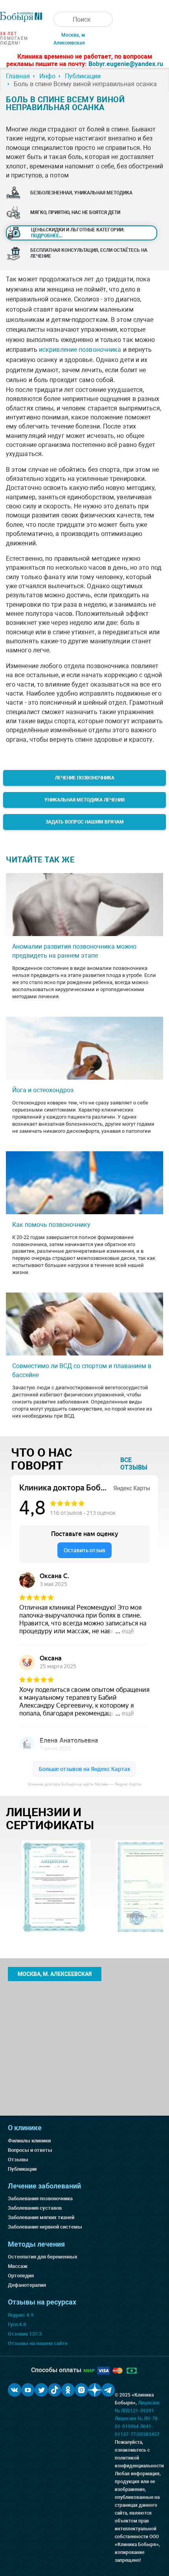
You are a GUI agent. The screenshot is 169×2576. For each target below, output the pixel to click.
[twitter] (41, 2390)
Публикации (22, 2169)
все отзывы (134, 1464)
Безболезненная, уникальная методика (81, 193)
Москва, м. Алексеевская (55, 1974)
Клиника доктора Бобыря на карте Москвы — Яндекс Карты (84, 1784)
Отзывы (18, 2160)
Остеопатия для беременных (43, 2257)
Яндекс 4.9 (21, 2315)
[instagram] (81, 2390)
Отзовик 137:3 (25, 2334)
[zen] (95, 2390)
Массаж (18, 2266)
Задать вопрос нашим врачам (85, 822)
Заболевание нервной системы (45, 2227)
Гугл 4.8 (17, 2324)
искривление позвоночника (80, 350)
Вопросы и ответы (30, 2150)
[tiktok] (55, 2390)
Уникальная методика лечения (84, 800)
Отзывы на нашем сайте (38, 2343)
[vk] (15, 2390)
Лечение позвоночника (85, 778)
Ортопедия (21, 2276)
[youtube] (28, 2390)
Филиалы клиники (29, 2141)
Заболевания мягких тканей (41, 2217)
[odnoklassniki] (68, 2390)
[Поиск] (61, 19)
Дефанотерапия (27, 2285)
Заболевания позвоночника (40, 2198)
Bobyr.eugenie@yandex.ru (126, 64)
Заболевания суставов (35, 2208)
